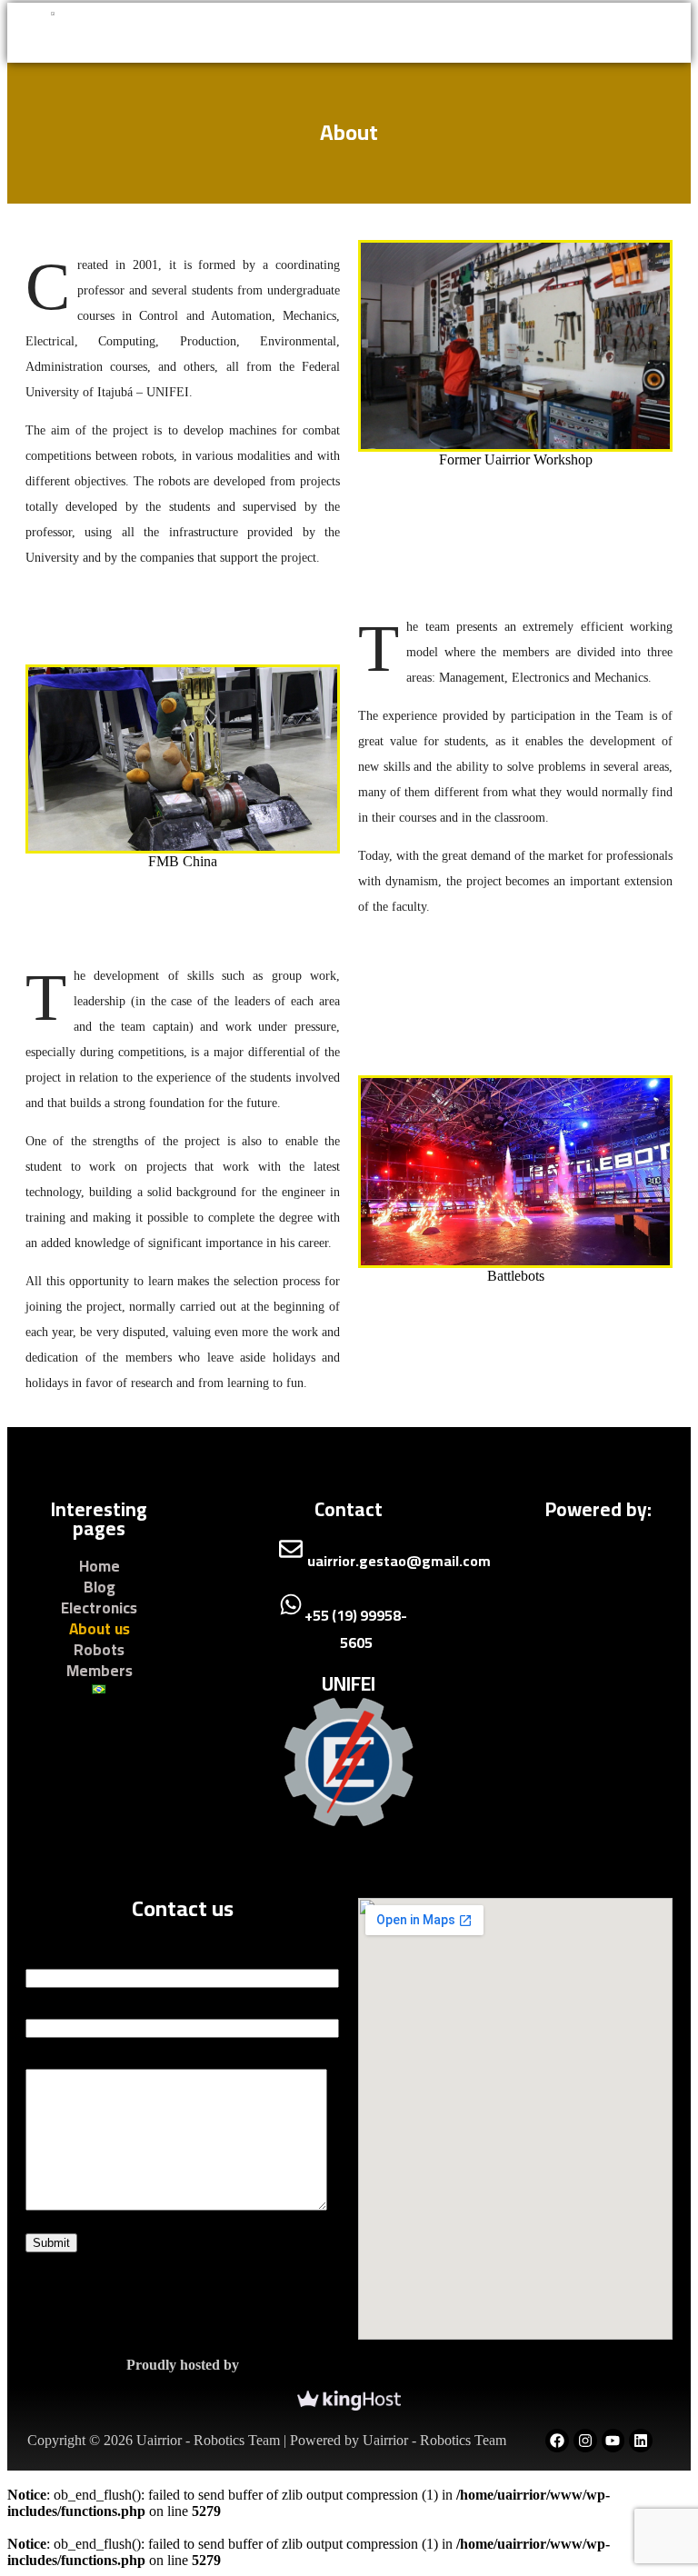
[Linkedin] (641, 2441)
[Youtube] (613, 2441)
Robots (99, 1650)
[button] (345, 33)
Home (100, 1567)
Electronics (99, 1608)
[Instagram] (585, 2441)
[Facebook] (557, 2441)
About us (100, 1629)
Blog (100, 1588)
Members (100, 1671)
